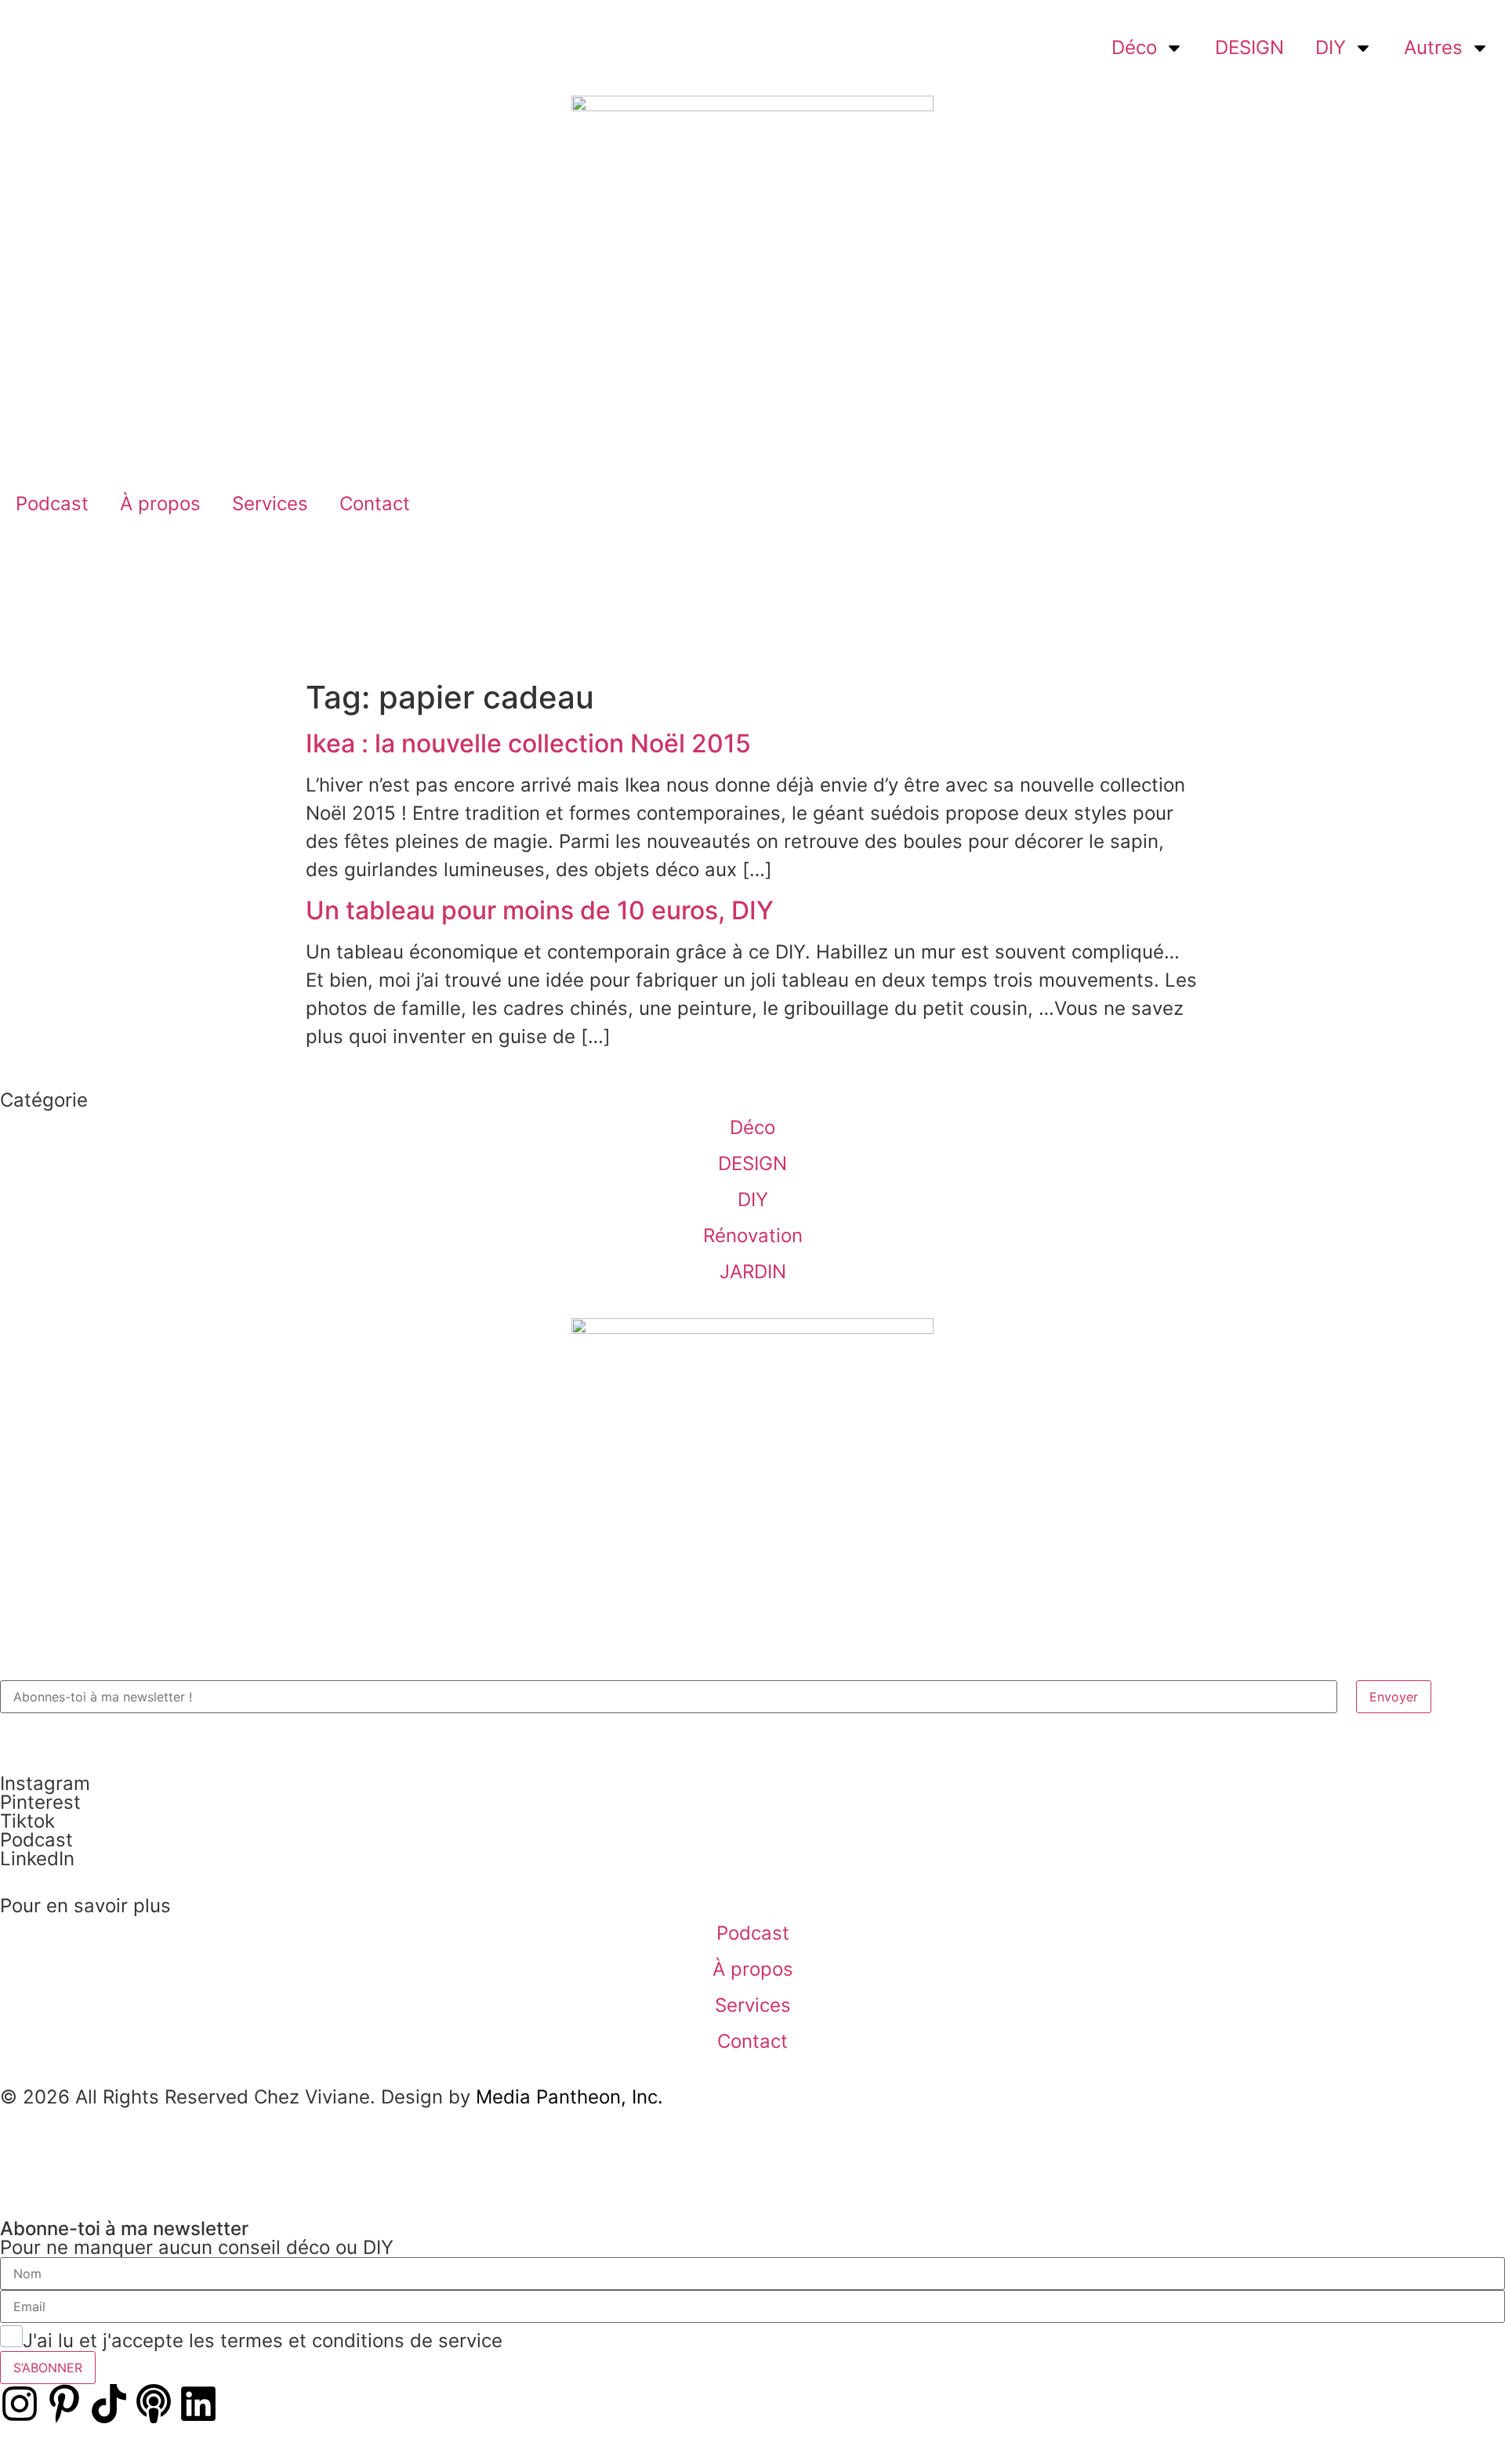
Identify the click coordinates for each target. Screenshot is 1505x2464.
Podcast (52, 504)
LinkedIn (37, 1859)
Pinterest (40, 1802)
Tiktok (27, 1821)
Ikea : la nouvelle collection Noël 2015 (528, 743)
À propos (160, 504)
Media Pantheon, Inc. (569, 2097)
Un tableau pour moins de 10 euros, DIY (540, 910)
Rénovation (753, 1236)
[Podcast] (154, 2404)
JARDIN (753, 1272)
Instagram (45, 1783)
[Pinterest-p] (64, 2404)
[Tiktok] (109, 2404)
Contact (375, 504)
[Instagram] (20, 2404)
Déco (1134, 47)
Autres (1433, 47)
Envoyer (1394, 1697)
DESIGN (1249, 47)
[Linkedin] (198, 2404)
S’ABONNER (48, 2368)
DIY (1331, 47)
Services (270, 504)
